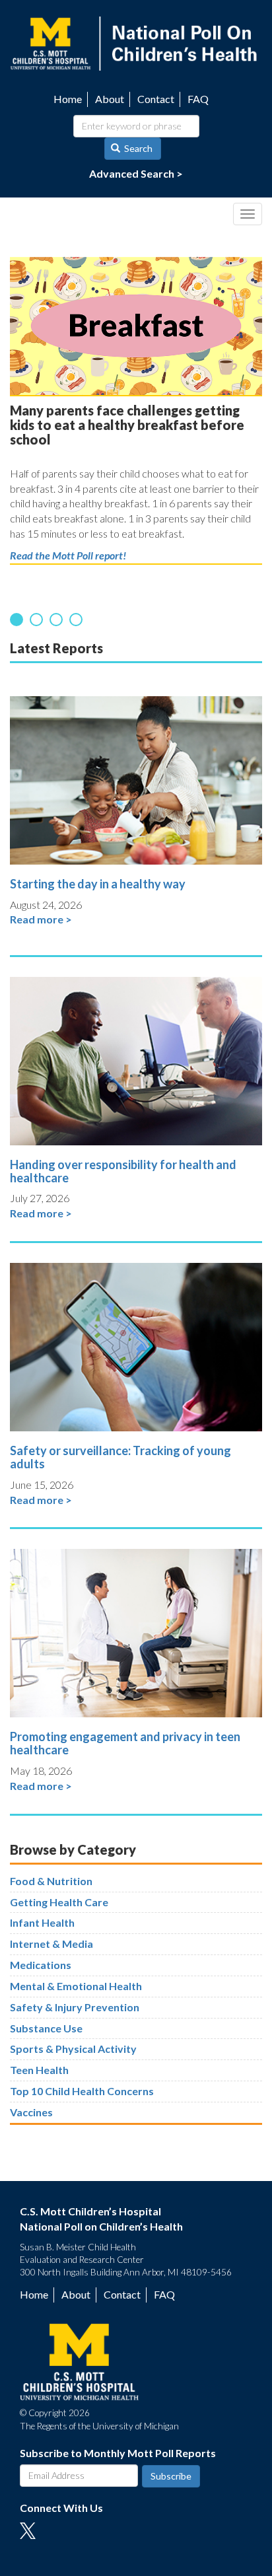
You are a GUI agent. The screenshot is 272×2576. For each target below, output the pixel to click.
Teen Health (39, 2070)
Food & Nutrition (51, 1881)
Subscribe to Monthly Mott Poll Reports (118, 2453)
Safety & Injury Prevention (75, 2007)
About (110, 99)
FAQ (198, 99)
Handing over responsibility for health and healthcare (123, 1171)
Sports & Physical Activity (73, 2049)
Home (68, 99)
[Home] (136, 42)
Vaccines (31, 2112)
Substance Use (46, 2028)
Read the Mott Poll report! (68, 555)
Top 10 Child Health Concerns (82, 2091)
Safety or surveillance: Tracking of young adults (120, 1457)
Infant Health (42, 1922)
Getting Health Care (59, 1902)
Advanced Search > (136, 173)
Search (137, 148)
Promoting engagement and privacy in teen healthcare (125, 1743)
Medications (41, 1965)
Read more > (41, 919)
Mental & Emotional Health (76, 1986)
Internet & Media (51, 1944)
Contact (156, 99)
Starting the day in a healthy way (98, 884)
